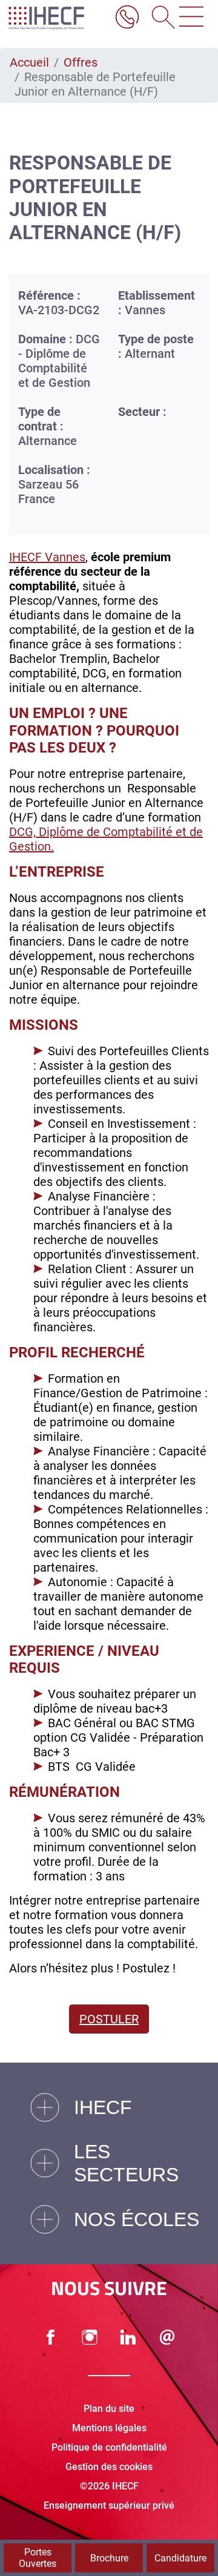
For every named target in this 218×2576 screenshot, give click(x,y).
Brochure (109, 2558)
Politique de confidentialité (109, 2447)
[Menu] (191, 18)
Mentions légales (109, 2428)
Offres (81, 62)
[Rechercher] (159, 18)
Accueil (29, 62)
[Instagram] (90, 2337)
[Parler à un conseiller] (127, 18)
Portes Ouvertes (38, 2558)
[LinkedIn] (128, 2337)
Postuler (109, 2019)
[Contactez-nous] (167, 2337)
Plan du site (109, 2409)
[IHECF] (56, 18)
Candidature (180, 2558)
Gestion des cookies (109, 2467)
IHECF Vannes (47, 557)
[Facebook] (51, 2337)
